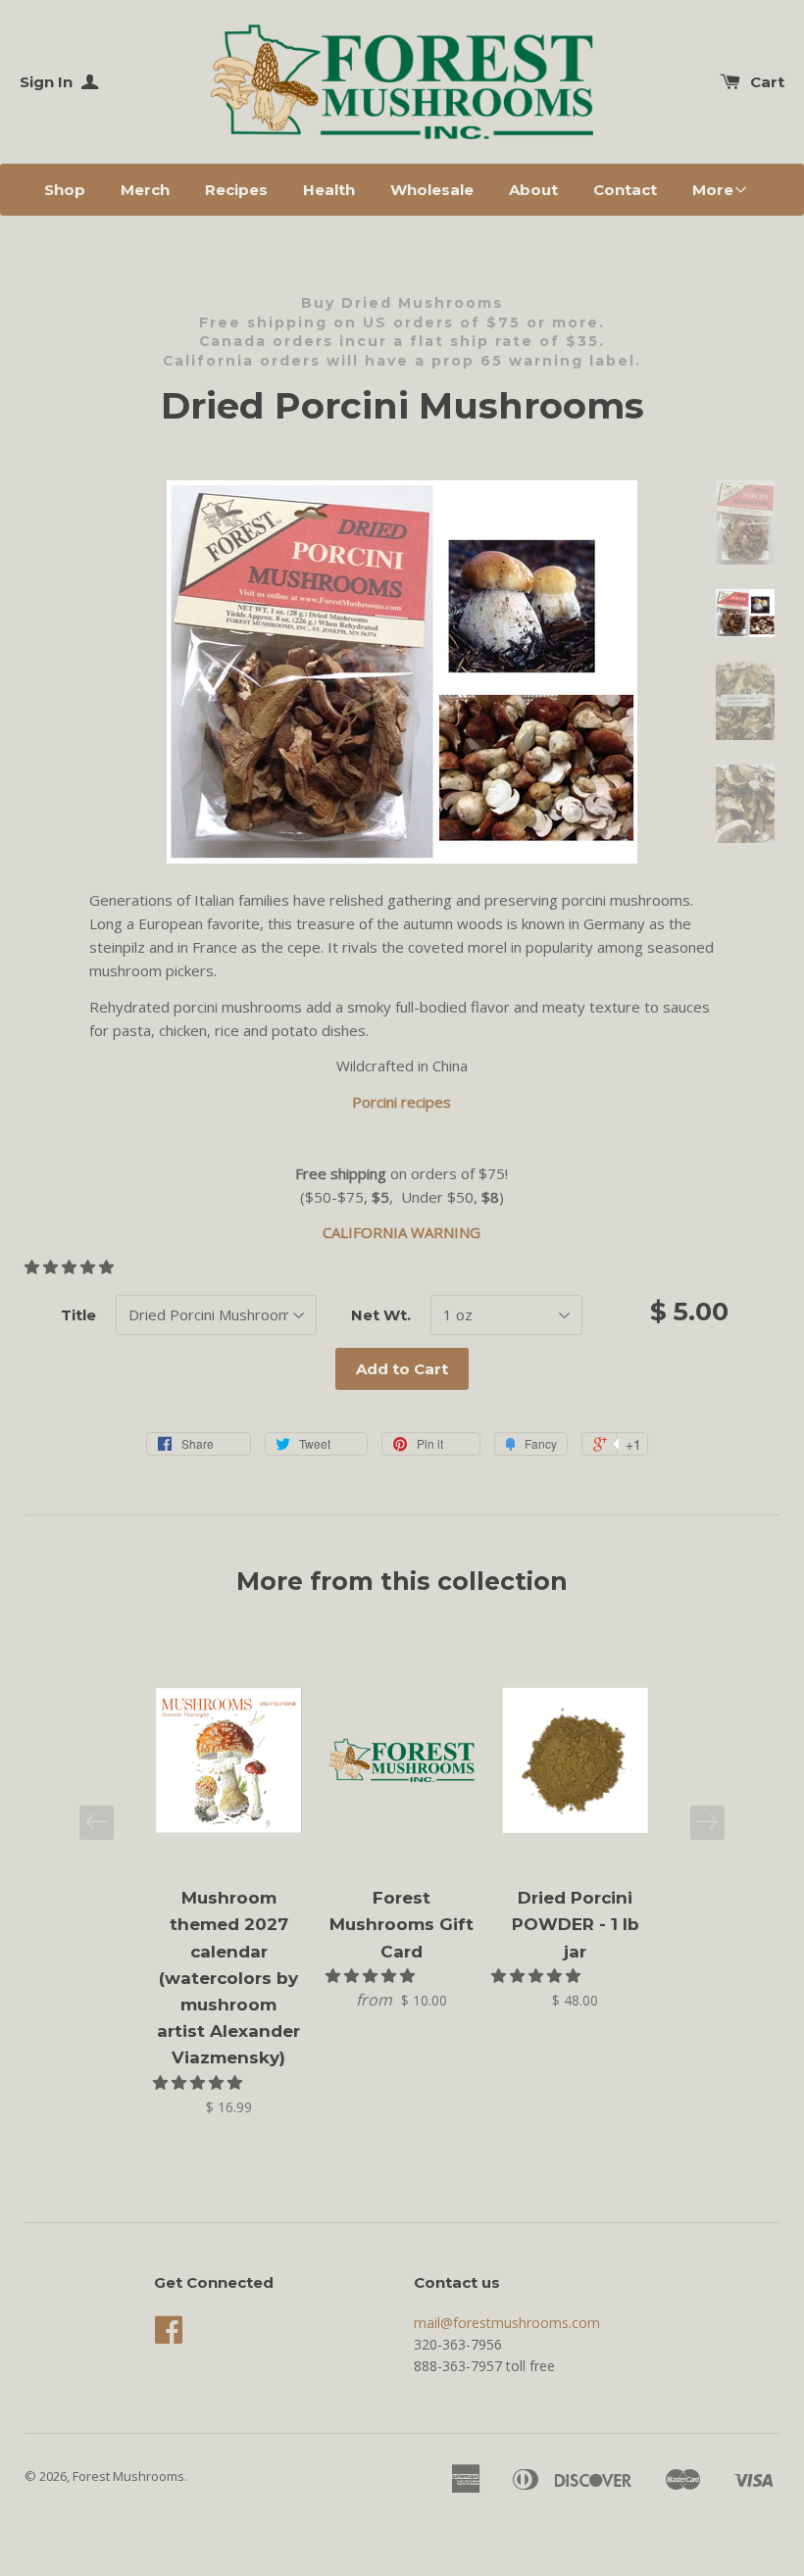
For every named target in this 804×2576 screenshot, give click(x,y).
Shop (65, 190)
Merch (145, 190)
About (533, 190)
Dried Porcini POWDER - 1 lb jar (576, 1924)
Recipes (236, 190)
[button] (71, 1266)
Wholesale (432, 190)
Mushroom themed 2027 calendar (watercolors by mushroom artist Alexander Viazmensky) (228, 1978)
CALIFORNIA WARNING (402, 1232)
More (713, 190)
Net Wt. (381, 1315)
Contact (625, 190)
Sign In (48, 82)
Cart (767, 82)
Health (329, 190)
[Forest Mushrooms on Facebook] (169, 2336)
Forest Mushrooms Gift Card (402, 1924)
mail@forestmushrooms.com (507, 2323)
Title (78, 1315)
